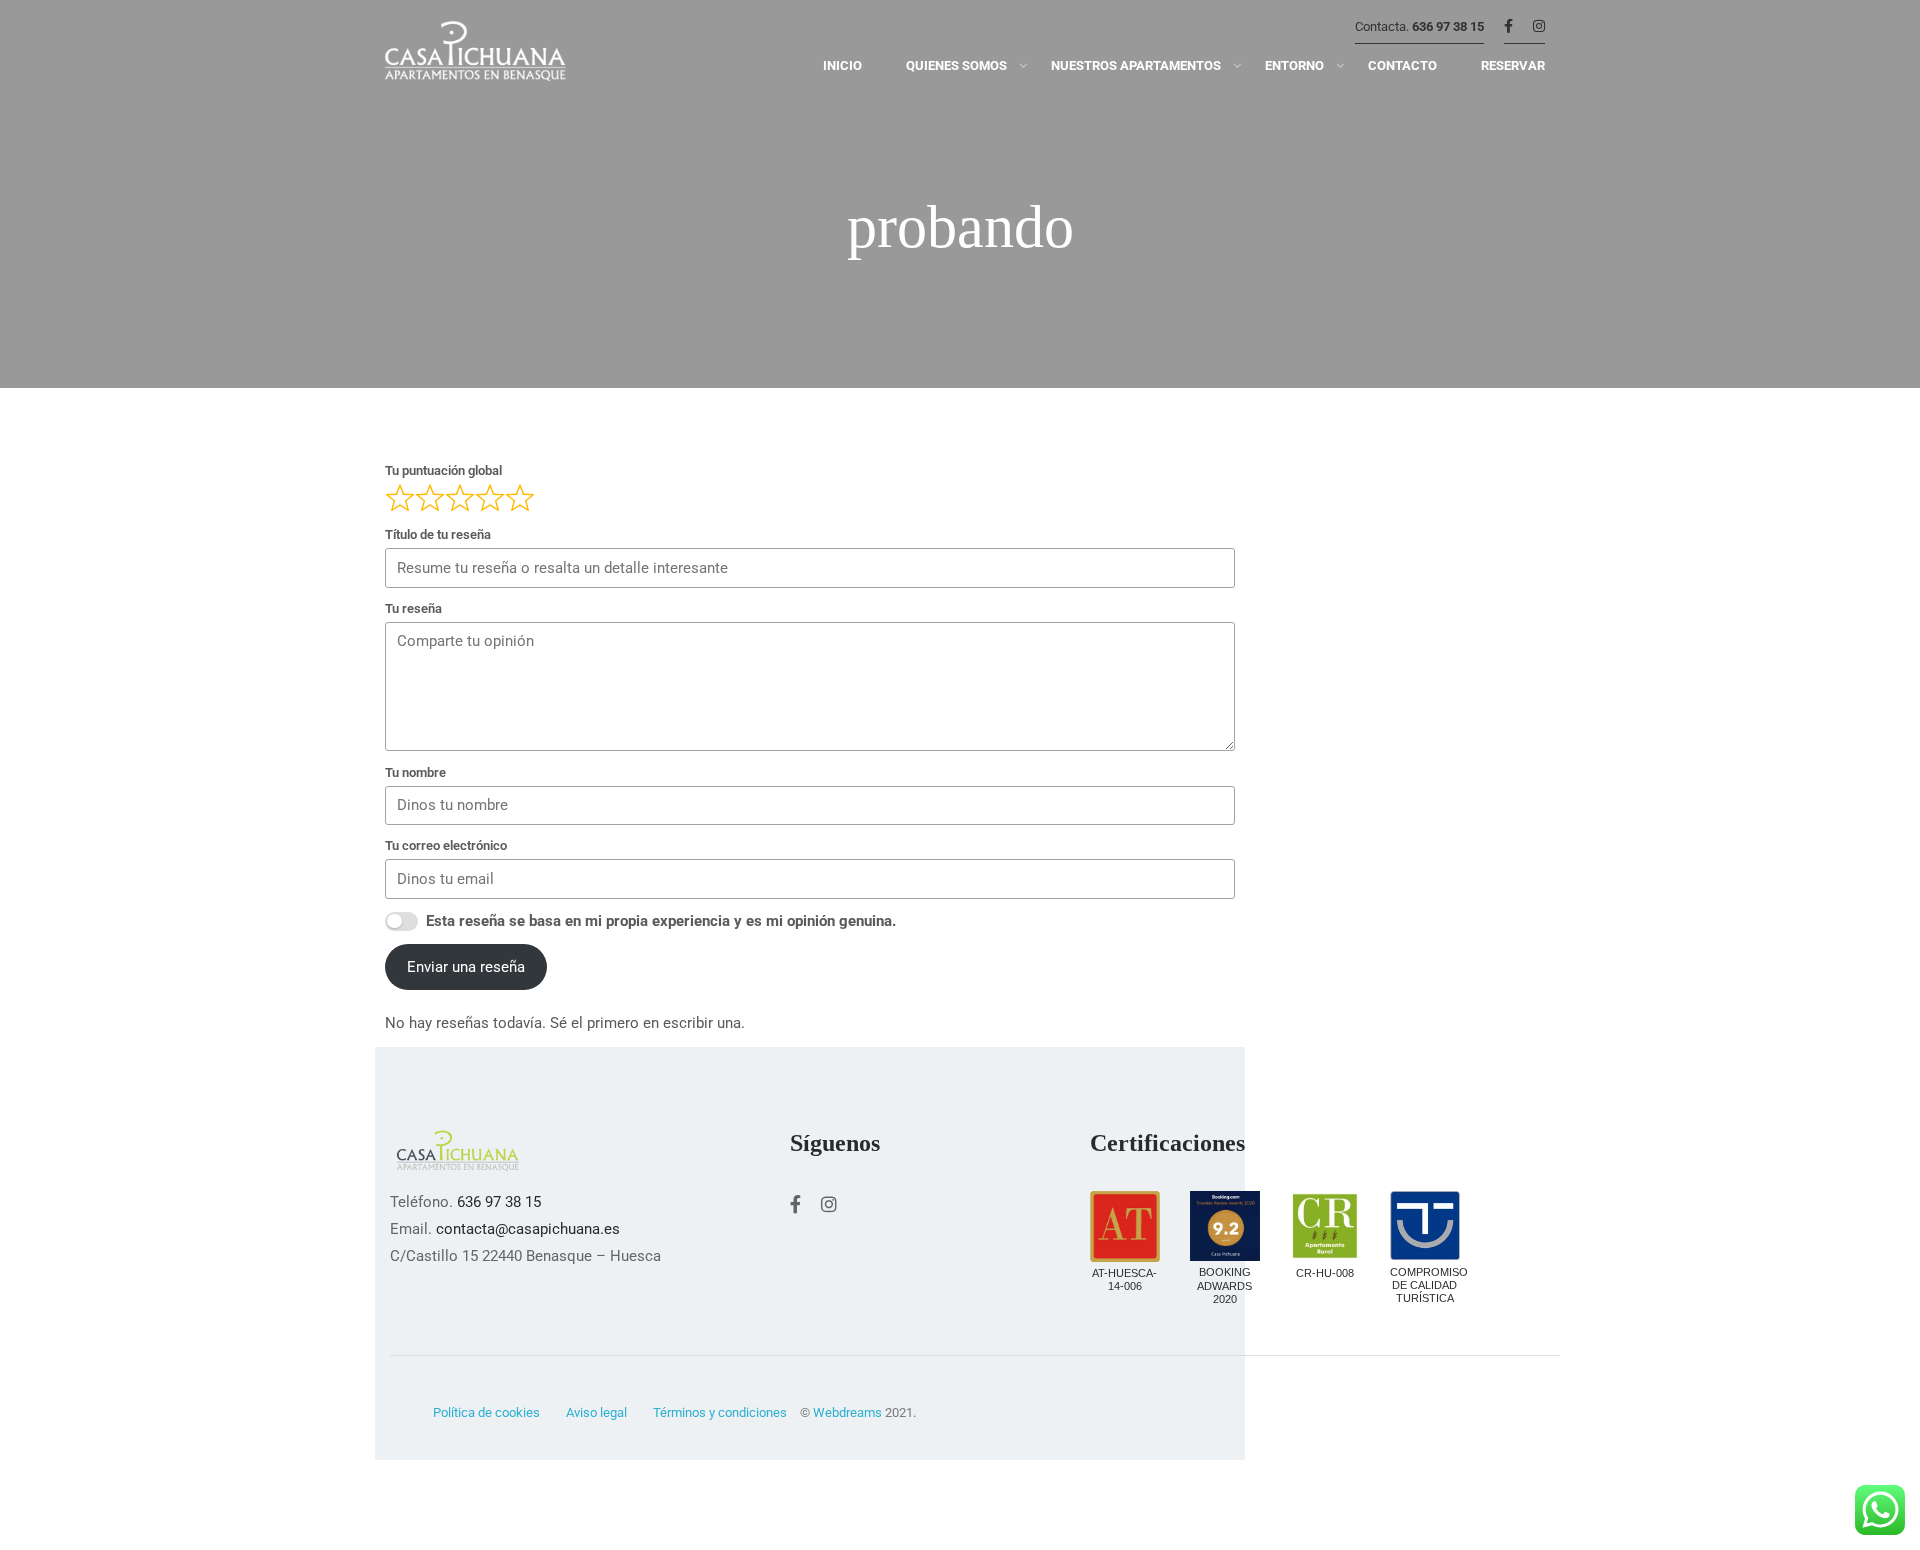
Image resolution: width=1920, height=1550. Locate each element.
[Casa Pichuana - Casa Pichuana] (475, 55)
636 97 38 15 (1448, 26)
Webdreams (847, 1412)
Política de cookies (486, 1412)
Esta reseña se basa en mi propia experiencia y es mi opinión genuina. (661, 921)
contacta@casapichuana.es (528, 1229)
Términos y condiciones (720, 1412)
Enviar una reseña (466, 967)
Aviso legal (596, 1412)
